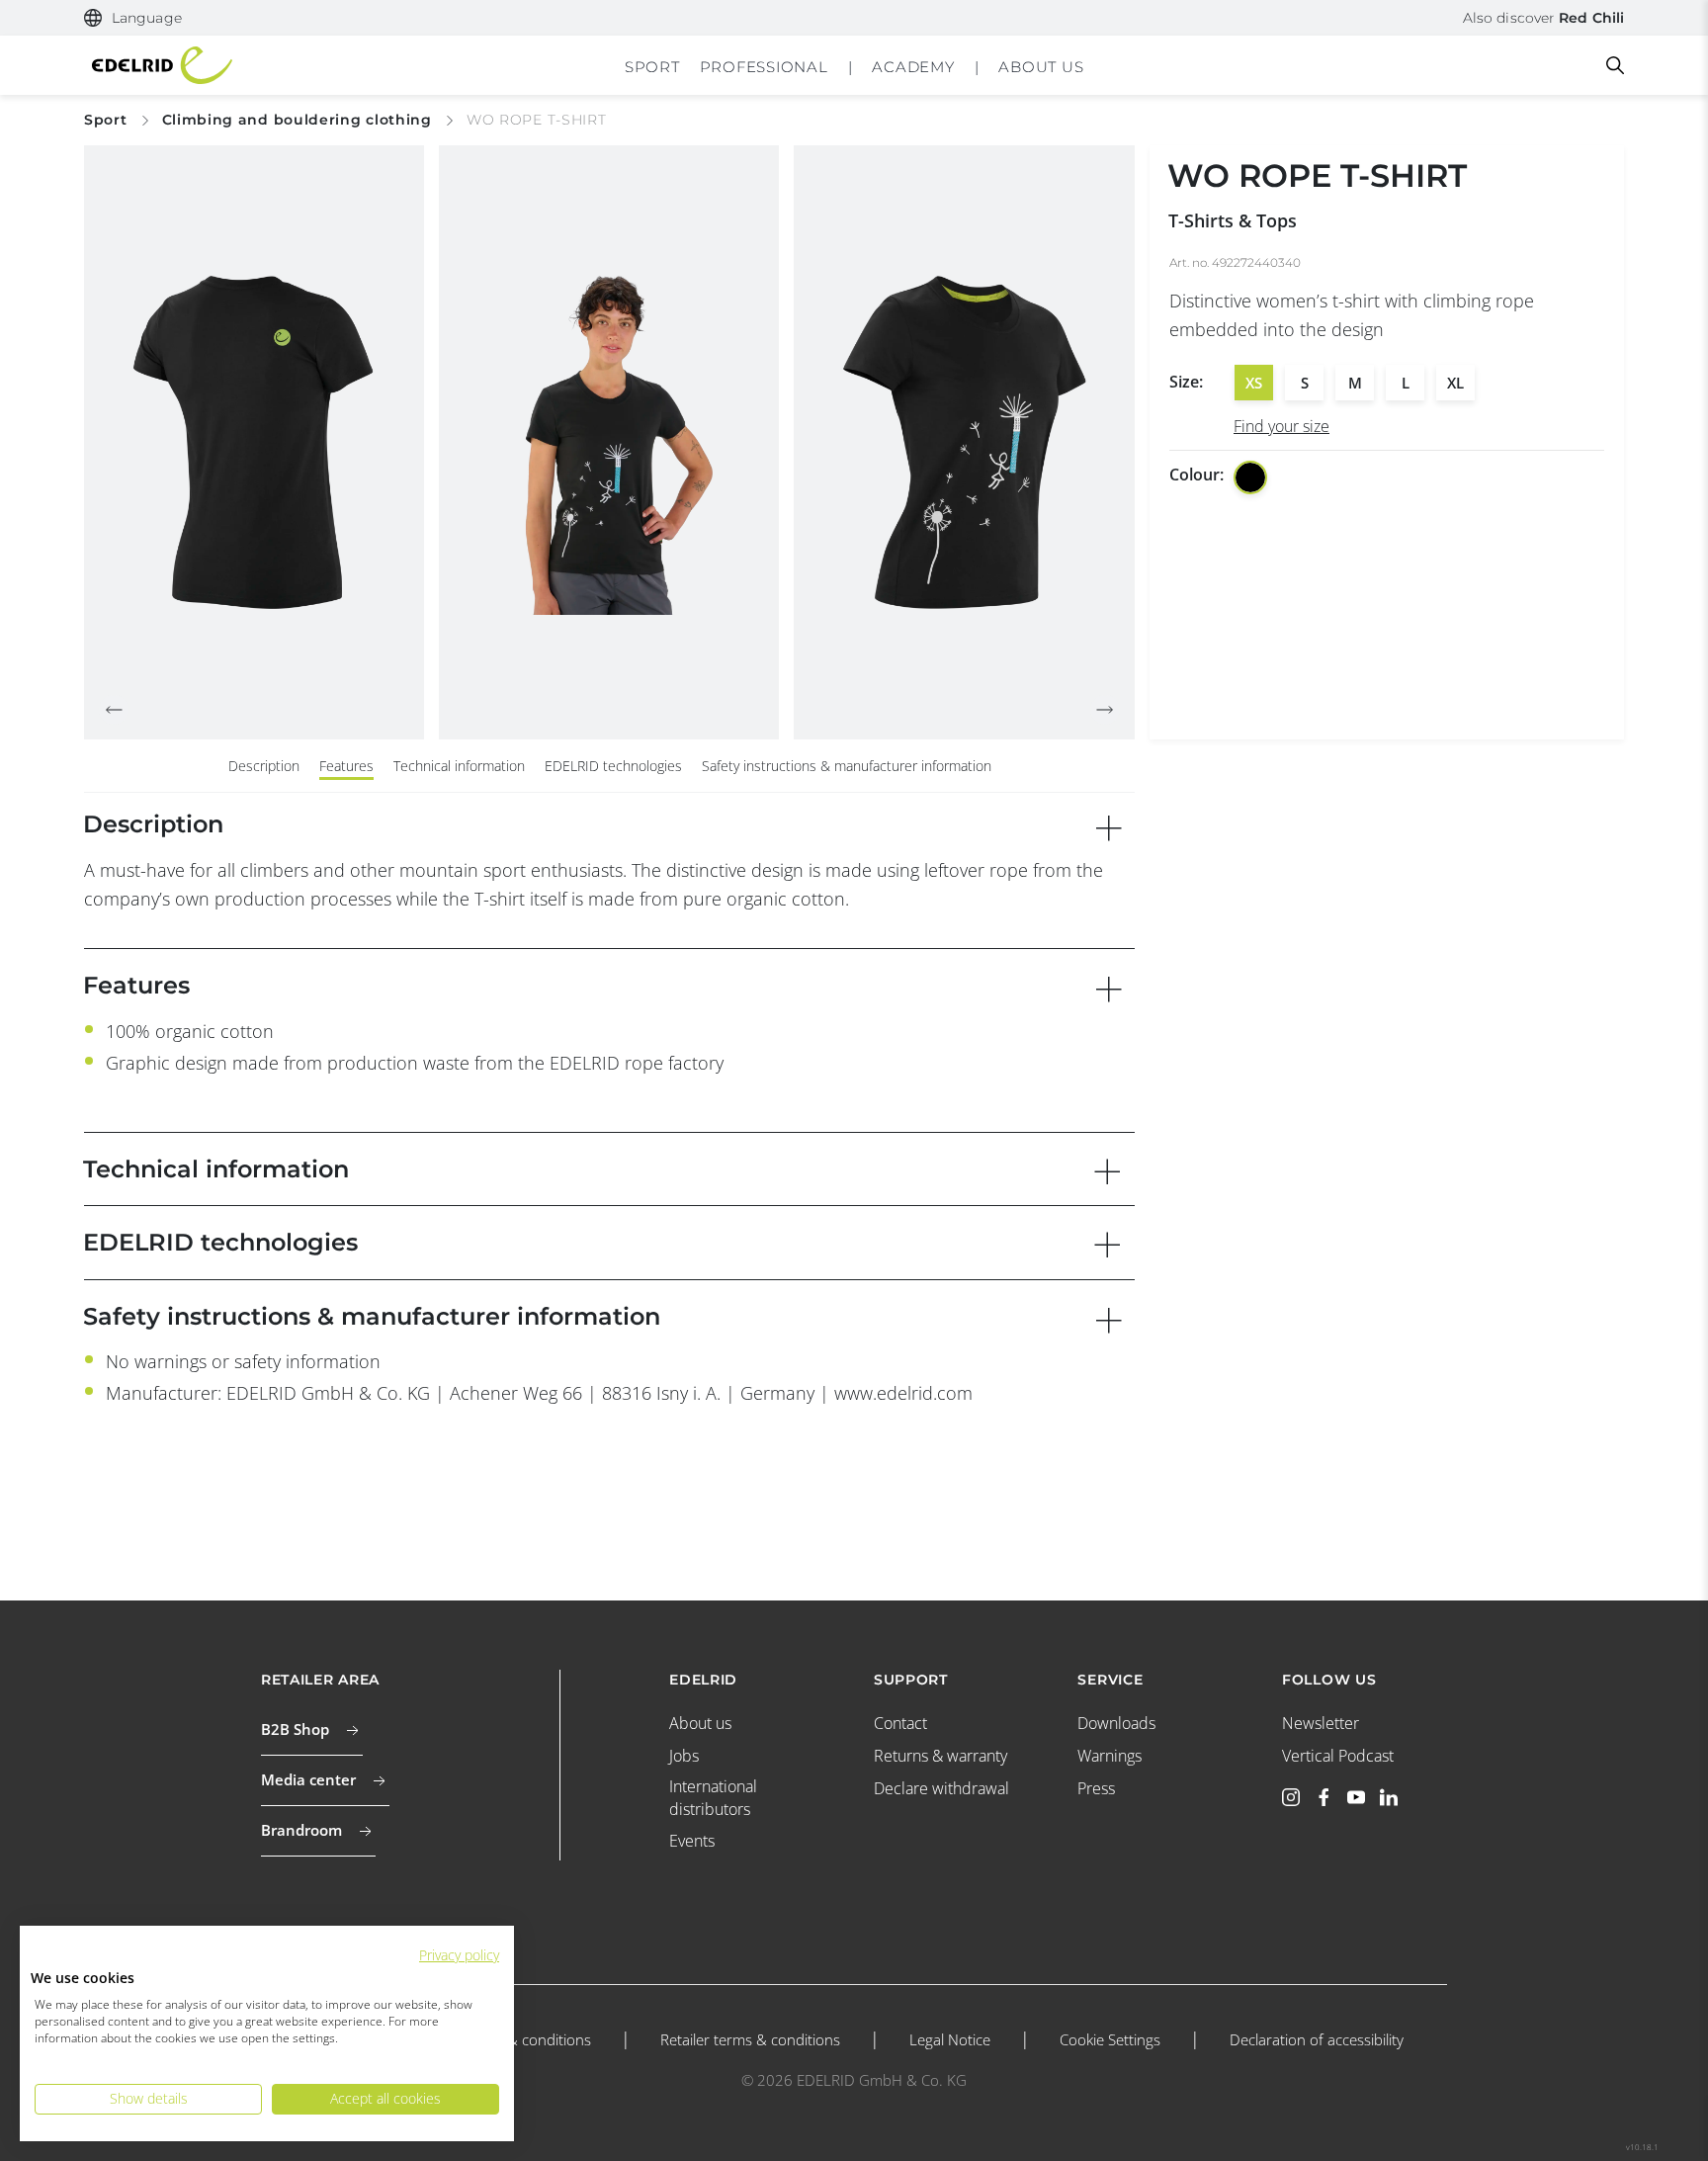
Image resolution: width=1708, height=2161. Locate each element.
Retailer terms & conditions (750, 2039)
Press (1096, 1788)
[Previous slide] (114, 710)
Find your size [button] (1281, 426)
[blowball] (1250, 477)
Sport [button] (652, 67)
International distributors (713, 1797)
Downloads (1116, 1723)
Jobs (684, 1756)
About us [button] (1041, 67)
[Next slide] (1105, 710)
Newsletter (1321, 1723)
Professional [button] (764, 67)
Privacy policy (459, 1955)
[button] (133, 18)
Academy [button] (913, 67)
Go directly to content (854, 14)
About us (700, 1723)
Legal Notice (950, 2039)
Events (692, 1841)
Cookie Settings (1110, 2039)
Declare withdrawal (941, 1788)
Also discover (1543, 18)
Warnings (1110, 1756)
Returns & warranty (940, 1756)
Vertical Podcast (1338, 1756)
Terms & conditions (526, 2039)
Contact (900, 1723)
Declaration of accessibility (1317, 2039)
